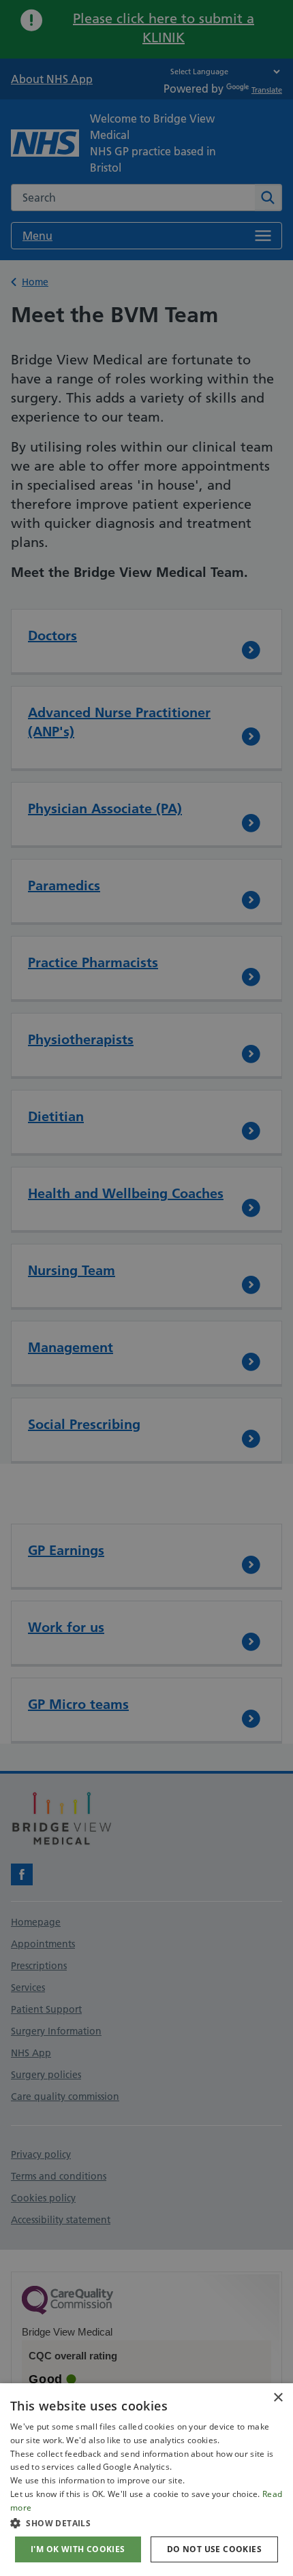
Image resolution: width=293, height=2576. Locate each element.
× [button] (278, 2398)
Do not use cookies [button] (214, 2549)
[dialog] (146, 2480)
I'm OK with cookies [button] (78, 2549)
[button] (146, 2523)
